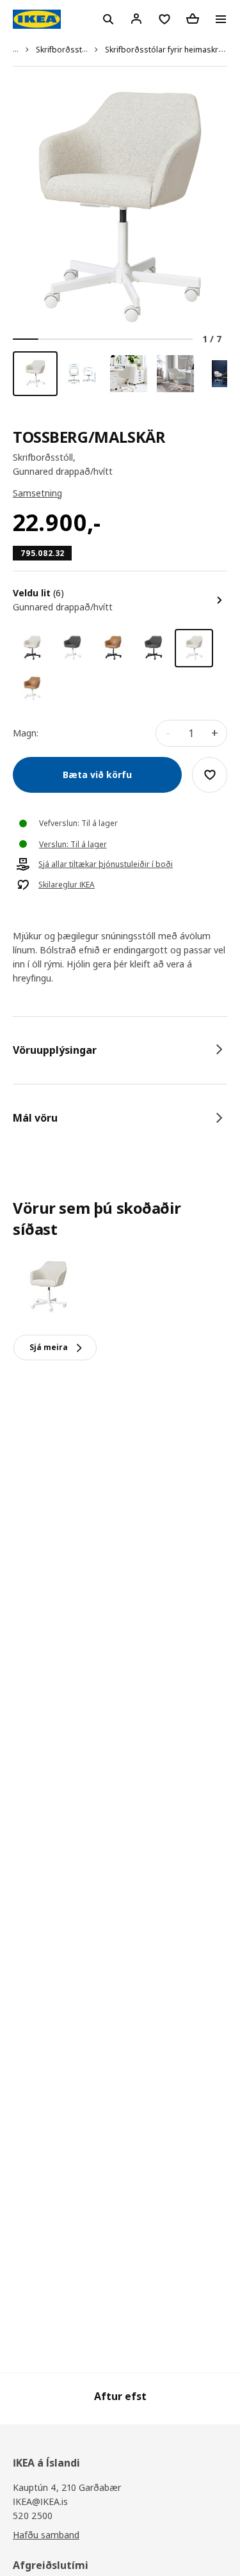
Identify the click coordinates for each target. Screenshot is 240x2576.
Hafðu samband (46, 2535)
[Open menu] (221, 19)
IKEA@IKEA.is (40, 2501)
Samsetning (37, 493)
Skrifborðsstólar (66, 50)
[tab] (120, 1050)
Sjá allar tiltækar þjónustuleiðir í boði (106, 864)
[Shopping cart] (193, 19)
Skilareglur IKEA (67, 885)
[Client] (136, 19)
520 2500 (33, 2516)
